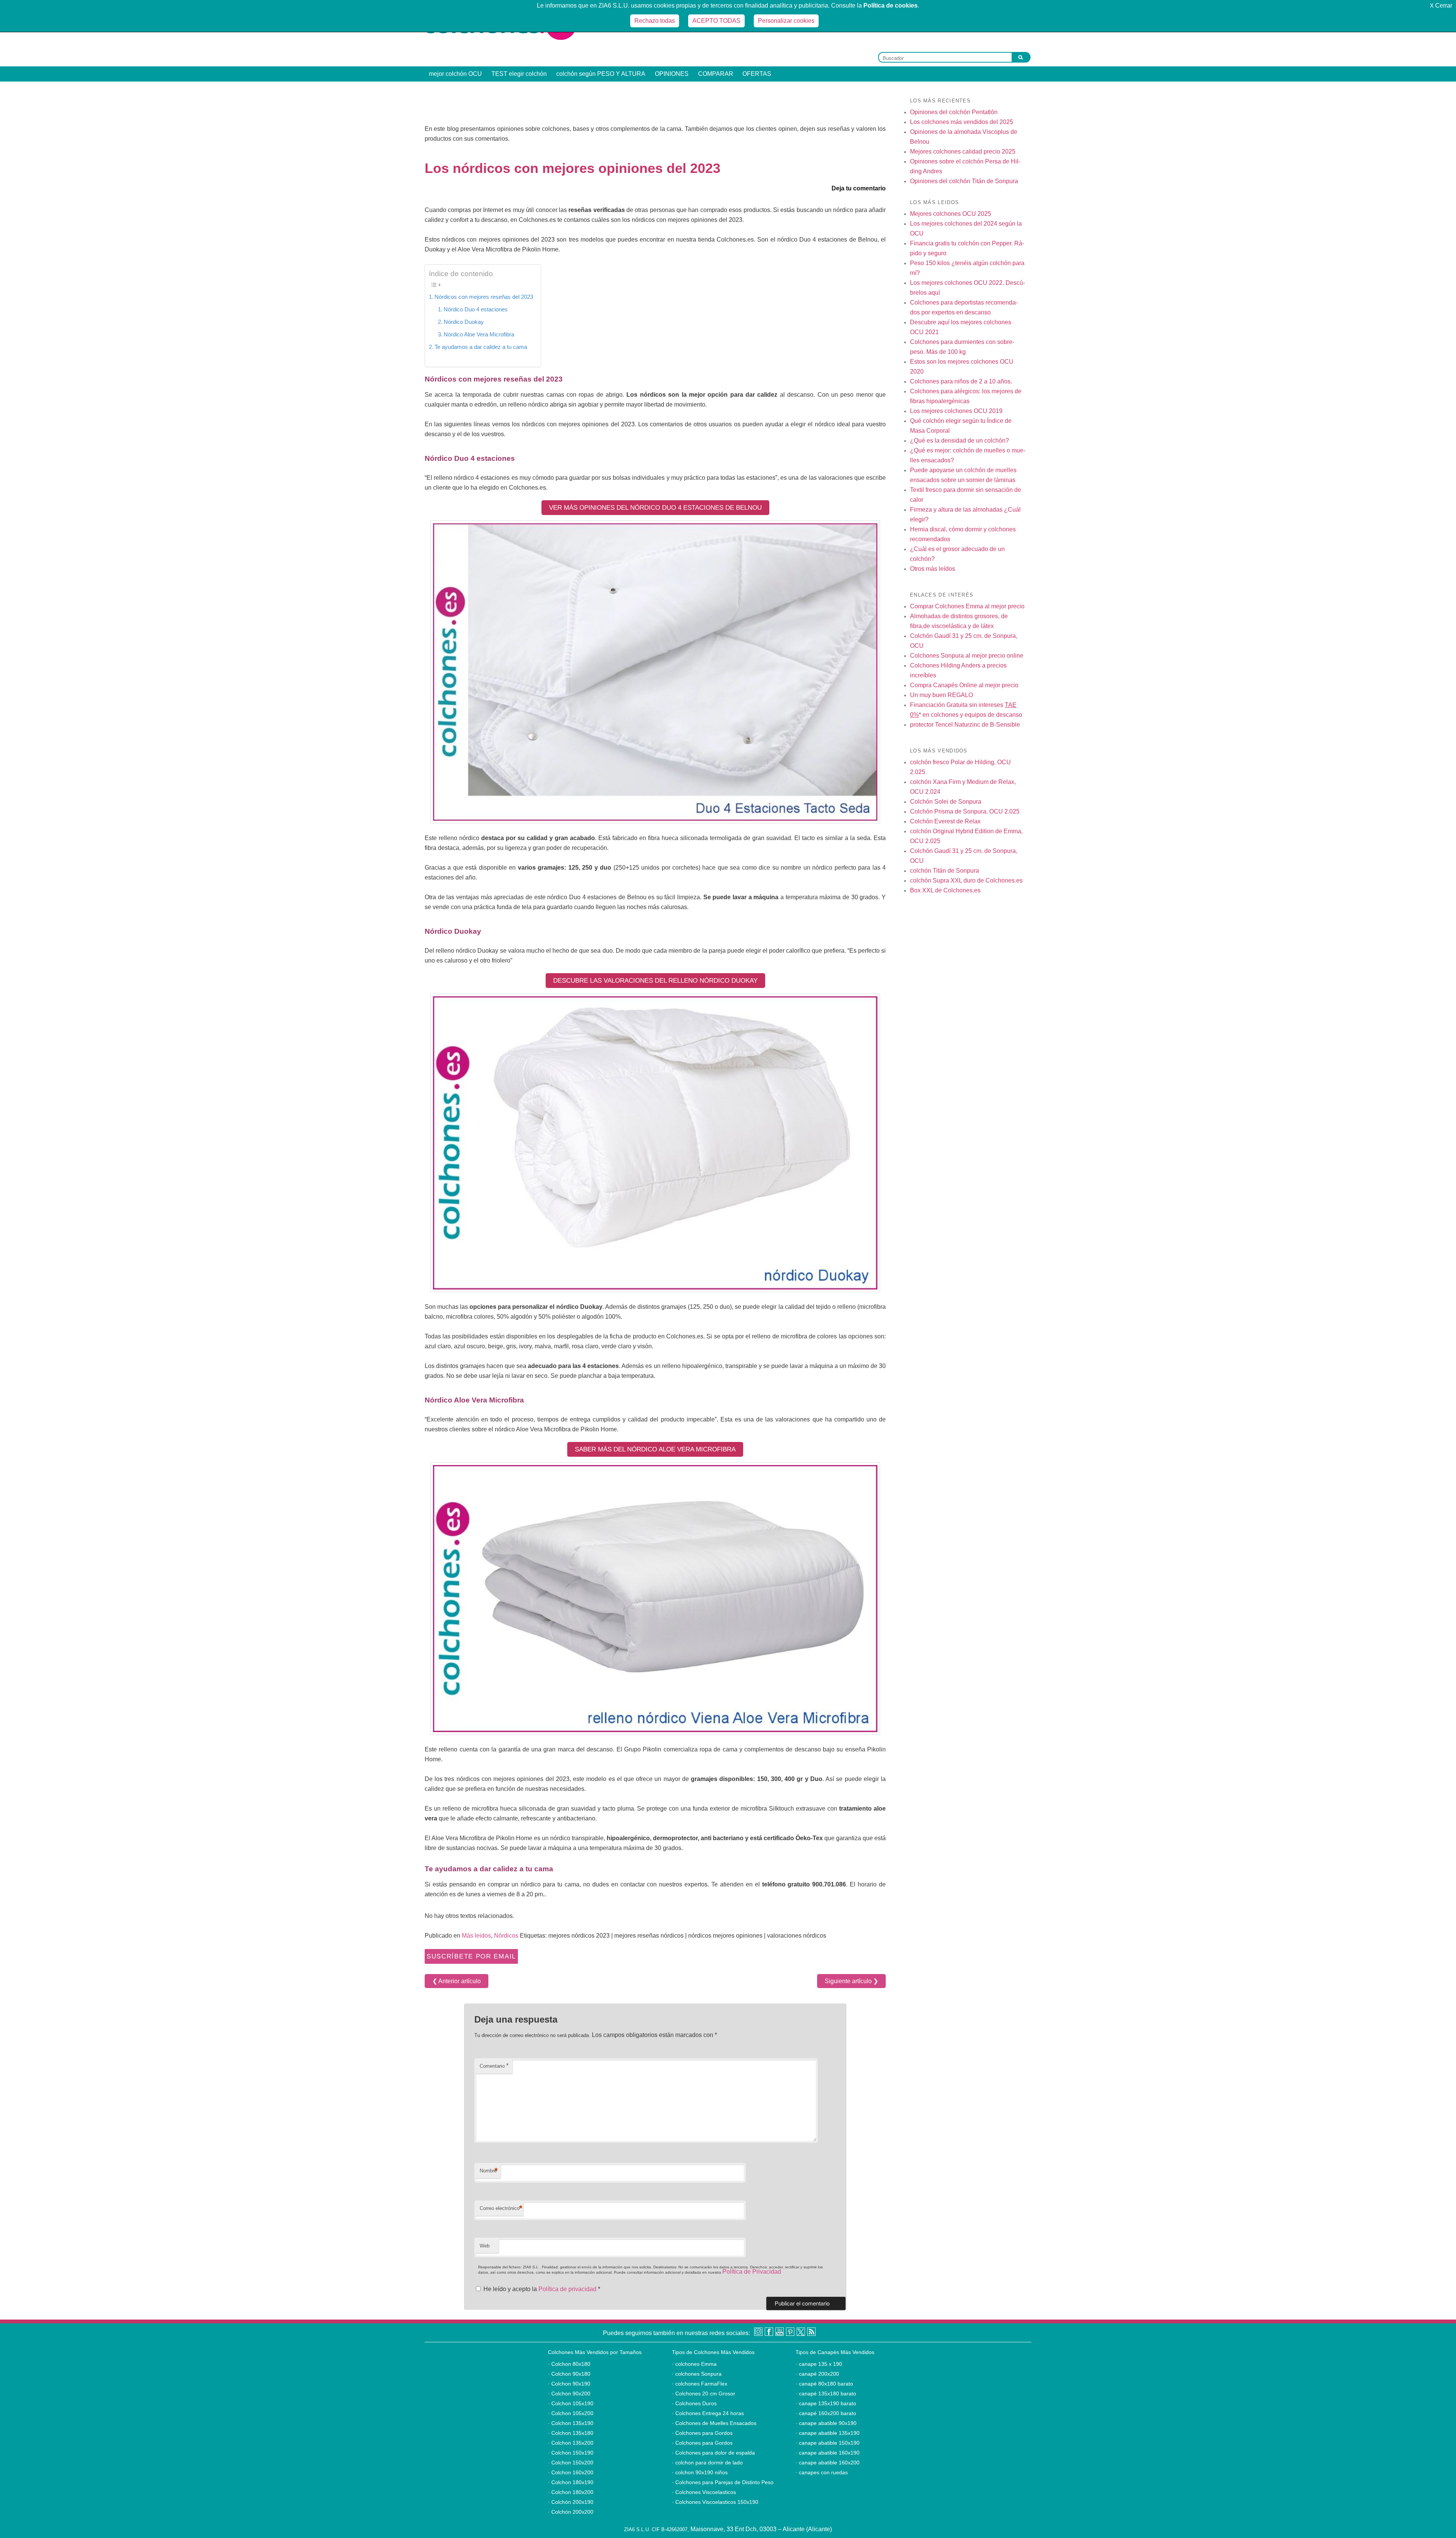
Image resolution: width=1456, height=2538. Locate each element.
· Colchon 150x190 (571, 2453)
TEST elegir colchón (519, 74)
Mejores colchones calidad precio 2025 (963, 152)
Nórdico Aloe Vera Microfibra (479, 334)
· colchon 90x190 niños (700, 2472)
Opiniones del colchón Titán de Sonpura (964, 181)
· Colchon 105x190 (571, 2403)
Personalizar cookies (786, 21)
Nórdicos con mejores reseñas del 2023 (484, 297)
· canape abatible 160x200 (828, 2463)
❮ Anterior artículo (457, 1981)
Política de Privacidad (752, 2272)
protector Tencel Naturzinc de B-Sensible (965, 725)
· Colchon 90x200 (569, 2394)
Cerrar (1441, 5)
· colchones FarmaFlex (700, 2384)
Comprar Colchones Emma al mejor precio (967, 606)
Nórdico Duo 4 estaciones (476, 309)
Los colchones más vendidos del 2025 (962, 122)
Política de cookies (890, 5)
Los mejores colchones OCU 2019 (956, 411)
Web (485, 2246)
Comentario (494, 2066)
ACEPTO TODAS (716, 21)
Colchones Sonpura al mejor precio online (967, 656)
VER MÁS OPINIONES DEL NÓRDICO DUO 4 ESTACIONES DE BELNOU (655, 508)
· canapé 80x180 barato (824, 2384)
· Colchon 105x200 (571, 2413)
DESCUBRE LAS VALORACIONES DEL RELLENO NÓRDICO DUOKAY (655, 981)
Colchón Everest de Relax (945, 821)
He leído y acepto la (542, 2289)
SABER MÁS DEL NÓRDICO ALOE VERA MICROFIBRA (655, 1449)
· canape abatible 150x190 (828, 2443)
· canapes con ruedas (822, 2472)
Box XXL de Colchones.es (945, 890)
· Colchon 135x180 (571, 2433)
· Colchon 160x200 (571, 2472)
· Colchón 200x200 (571, 2512)
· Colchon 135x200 (571, 2443)
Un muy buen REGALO (941, 695)
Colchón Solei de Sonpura (946, 802)
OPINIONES (672, 74)
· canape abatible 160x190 (828, 2453)
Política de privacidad (568, 2289)
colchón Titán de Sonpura (945, 871)
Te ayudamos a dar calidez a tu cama (481, 347)
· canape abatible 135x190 (828, 2433)
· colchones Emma (694, 2364)
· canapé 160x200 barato (826, 2413)
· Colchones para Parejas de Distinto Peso (723, 2482)
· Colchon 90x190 (569, 2384)
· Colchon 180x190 (571, 2482)
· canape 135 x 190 (819, 2364)
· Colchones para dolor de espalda (713, 2453)
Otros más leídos (933, 569)
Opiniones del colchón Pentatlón (954, 112)
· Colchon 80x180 (569, 2364)
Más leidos (476, 1936)
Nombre (489, 2171)
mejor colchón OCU (455, 74)
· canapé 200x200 (817, 2374)
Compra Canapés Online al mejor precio (964, 685)
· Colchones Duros (694, 2403)
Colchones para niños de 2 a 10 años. (961, 381)
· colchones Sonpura (697, 2374)
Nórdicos (506, 1936)
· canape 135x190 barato (826, 2403)
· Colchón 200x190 (571, 2502)
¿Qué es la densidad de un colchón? (959, 441)
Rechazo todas (655, 21)
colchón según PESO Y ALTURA (601, 74)
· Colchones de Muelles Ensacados (714, 2423)
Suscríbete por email (471, 1956)
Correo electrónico (501, 2208)
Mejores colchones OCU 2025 (951, 214)
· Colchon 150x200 (571, 2463)
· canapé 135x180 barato (826, 2394)
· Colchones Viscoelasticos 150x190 (715, 2502)
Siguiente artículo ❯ (851, 1981)
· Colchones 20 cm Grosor (704, 2394)
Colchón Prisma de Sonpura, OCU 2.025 (965, 811)
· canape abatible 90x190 (826, 2423)
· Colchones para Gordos (702, 2433)
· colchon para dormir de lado (707, 2463)
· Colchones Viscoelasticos (704, 2492)
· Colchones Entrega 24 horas (708, 2413)
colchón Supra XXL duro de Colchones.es (966, 880)
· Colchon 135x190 (571, 2423)
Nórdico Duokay (464, 322)
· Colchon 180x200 (571, 2492)
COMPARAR (716, 74)
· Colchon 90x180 (569, 2374)
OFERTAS (757, 74)
